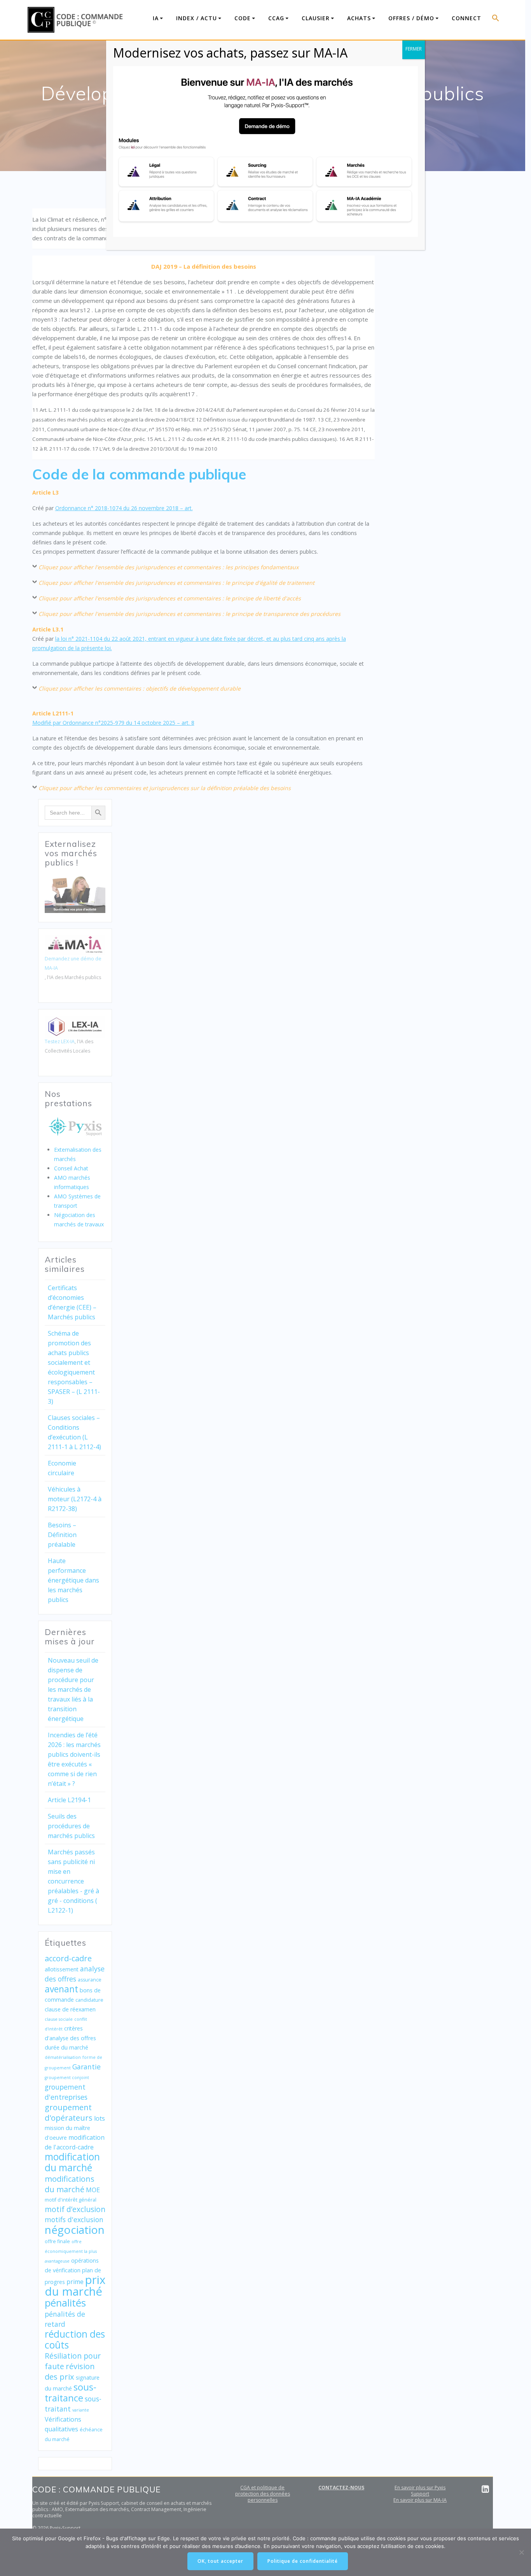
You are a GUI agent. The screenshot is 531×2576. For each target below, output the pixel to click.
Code (243, 18)
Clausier (316, 18)
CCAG (276, 18)
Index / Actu (197, 18)
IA (156, 18)
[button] (496, 20)
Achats (359, 18)
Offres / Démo (411, 18)
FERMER (414, 49)
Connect (466, 18)
